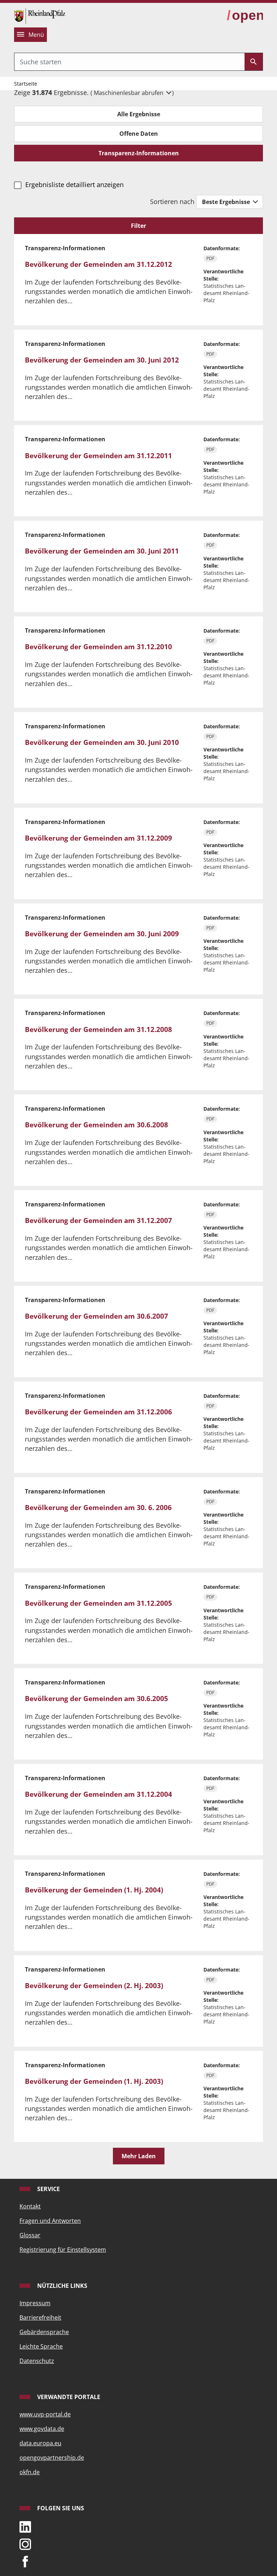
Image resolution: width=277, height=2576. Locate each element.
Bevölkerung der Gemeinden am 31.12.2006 (98, 1412)
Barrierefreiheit (40, 2317)
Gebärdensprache (44, 2332)
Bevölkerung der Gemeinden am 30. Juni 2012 (102, 360)
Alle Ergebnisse (139, 114)
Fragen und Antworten (50, 2221)
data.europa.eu (40, 2443)
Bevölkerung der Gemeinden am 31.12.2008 (98, 1029)
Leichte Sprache (41, 2346)
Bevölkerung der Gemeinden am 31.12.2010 (98, 647)
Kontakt (30, 2206)
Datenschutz (37, 2361)
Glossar (30, 2235)
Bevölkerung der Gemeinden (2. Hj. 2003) (94, 1986)
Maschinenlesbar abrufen (129, 93)
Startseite (26, 84)
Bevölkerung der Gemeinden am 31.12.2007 (98, 1220)
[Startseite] (40, 15)
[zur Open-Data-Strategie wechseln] (245, 16)
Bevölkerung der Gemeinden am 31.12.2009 (98, 838)
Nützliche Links (61, 2286)
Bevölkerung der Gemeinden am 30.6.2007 (96, 1316)
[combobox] (129, 62)
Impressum (35, 2303)
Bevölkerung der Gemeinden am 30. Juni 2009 (102, 934)
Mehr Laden (139, 2156)
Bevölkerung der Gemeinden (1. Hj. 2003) (94, 2081)
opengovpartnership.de (52, 2458)
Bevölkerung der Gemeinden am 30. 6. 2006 (98, 1508)
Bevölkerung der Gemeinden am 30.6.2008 (96, 1125)
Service (48, 2189)
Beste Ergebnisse (227, 202)
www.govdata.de (42, 2429)
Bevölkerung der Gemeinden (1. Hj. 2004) (94, 1890)
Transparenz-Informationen (139, 153)
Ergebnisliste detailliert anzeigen (74, 185)
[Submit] (254, 62)
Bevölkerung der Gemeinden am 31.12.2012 (98, 264)
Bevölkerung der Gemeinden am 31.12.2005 (98, 1603)
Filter (138, 226)
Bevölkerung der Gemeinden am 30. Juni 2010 (102, 742)
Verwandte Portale (68, 2397)
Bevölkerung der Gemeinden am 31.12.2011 (98, 456)
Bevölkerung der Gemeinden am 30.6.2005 (96, 1699)
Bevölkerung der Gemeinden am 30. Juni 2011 (102, 551)
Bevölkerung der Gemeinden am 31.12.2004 (98, 1794)
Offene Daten (139, 134)
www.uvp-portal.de (45, 2414)
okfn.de (30, 2472)
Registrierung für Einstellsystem (63, 2250)
